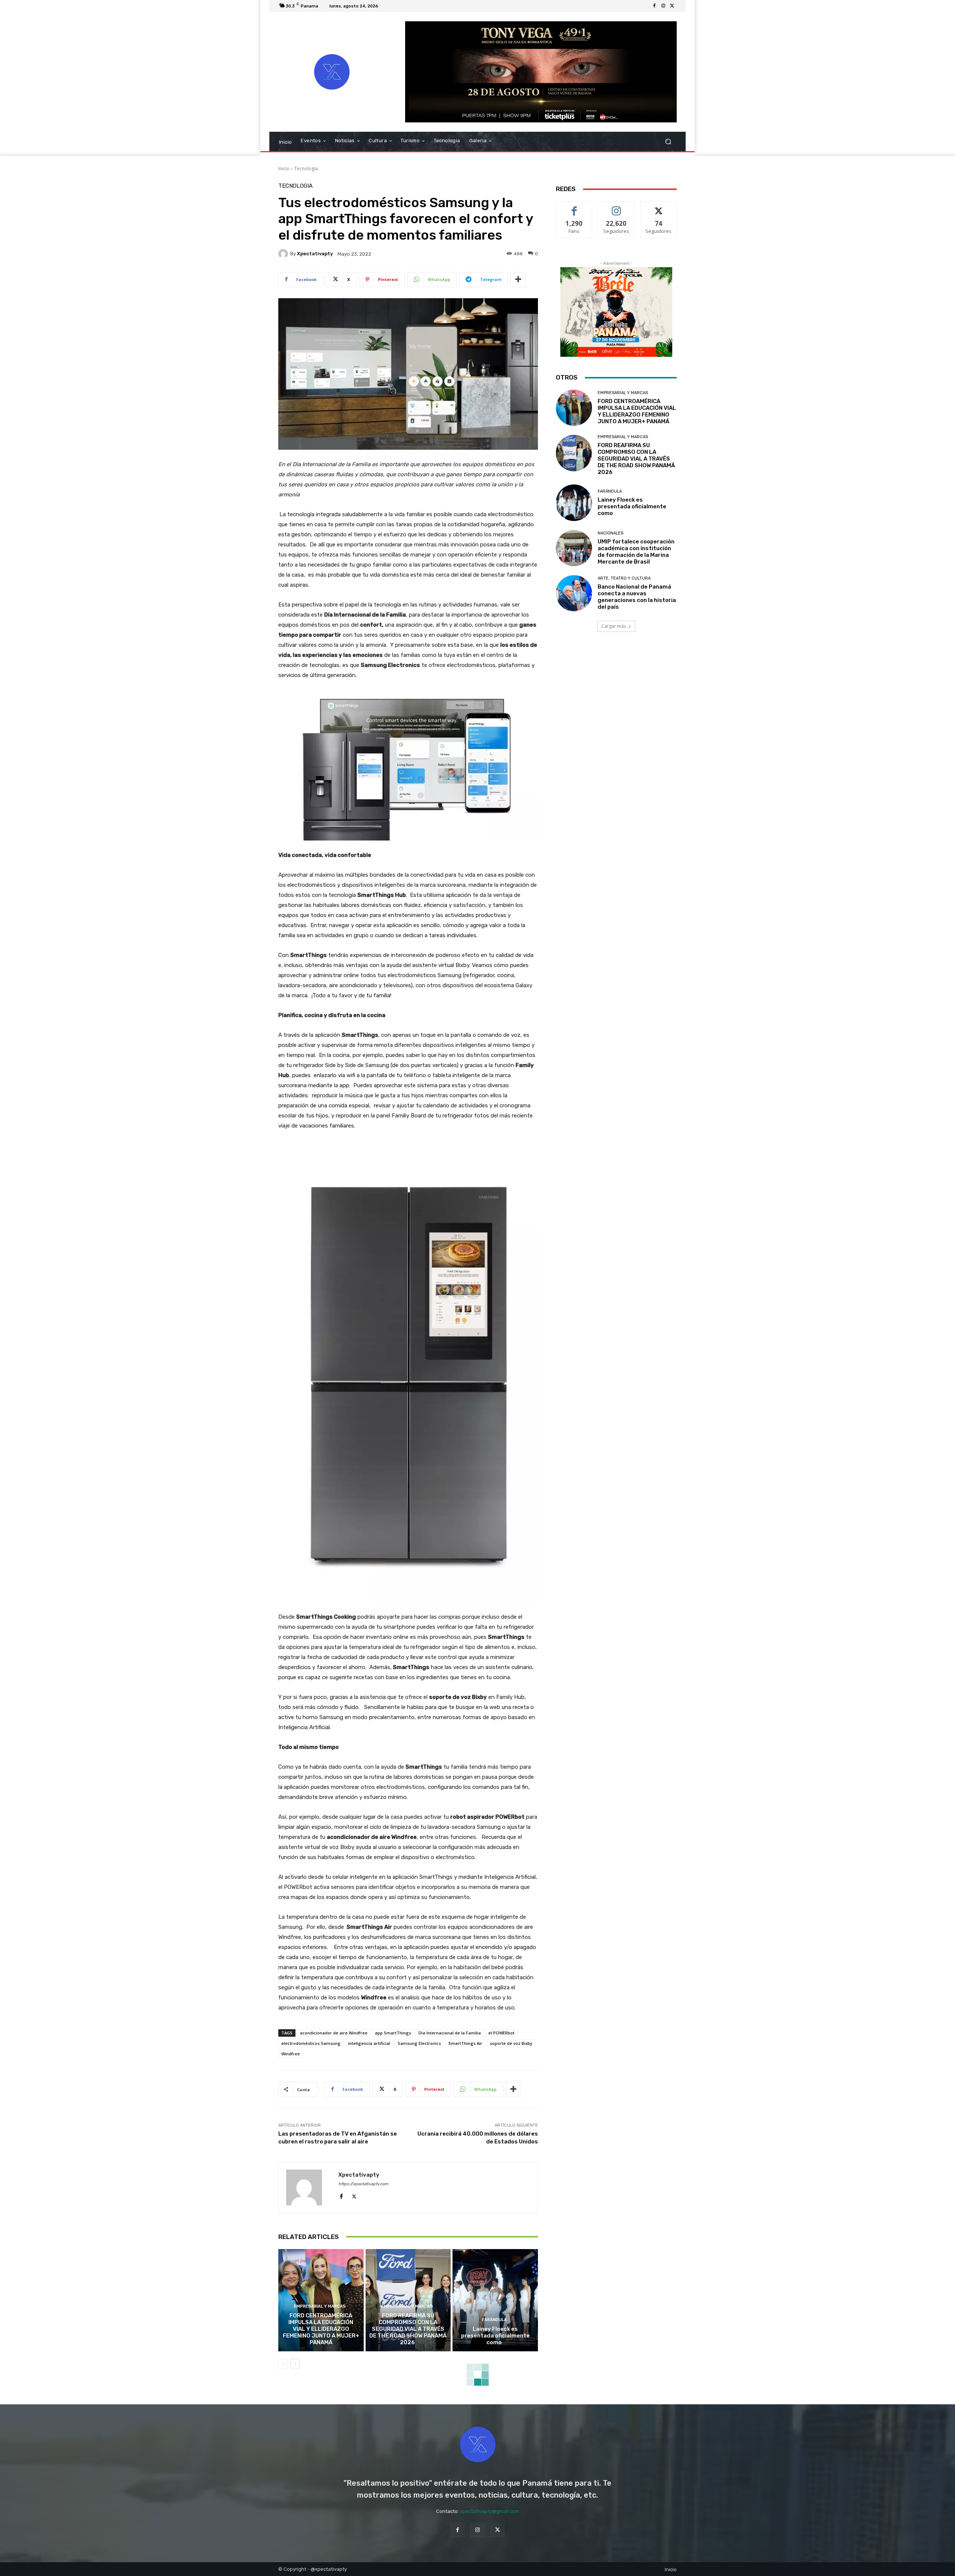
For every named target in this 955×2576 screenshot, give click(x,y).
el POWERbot (501, 2033)
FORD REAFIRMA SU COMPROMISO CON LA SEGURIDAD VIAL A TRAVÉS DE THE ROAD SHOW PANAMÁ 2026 (408, 2329)
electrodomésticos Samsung (311, 2043)
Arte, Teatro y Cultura (624, 578)
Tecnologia (306, 169)
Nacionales (610, 533)
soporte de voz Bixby (511, 2043)
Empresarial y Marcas (320, 2306)
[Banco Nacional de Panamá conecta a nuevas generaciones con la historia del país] (574, 593)
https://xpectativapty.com (363, 2184)
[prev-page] (283, 2364)
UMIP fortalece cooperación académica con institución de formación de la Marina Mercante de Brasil (636, 552)
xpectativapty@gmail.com (490, 2511)
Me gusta (574, 207)
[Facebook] (654, 6)
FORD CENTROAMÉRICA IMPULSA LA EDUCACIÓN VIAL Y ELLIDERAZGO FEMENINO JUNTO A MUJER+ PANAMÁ (321, 2329)
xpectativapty (315, 254)
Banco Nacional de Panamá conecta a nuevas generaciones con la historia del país (637, 597)
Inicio (284, 169)
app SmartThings (393, 2033)
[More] (518, 280)
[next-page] (295, 2364)
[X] (672, 6)
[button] (668, 142)
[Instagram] (663, 6)
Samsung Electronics (419, 2043)
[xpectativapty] (284, 254)
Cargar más (614, 626)
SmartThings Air (465, 2043)
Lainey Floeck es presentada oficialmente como (495, 2336)
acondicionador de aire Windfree (334, 2033)
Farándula (494, 2320)
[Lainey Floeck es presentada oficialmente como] (495, 2300)
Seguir (616, 207)
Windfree (291, 2054)
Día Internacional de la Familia (450, 2033)
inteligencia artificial (369, 2043)
